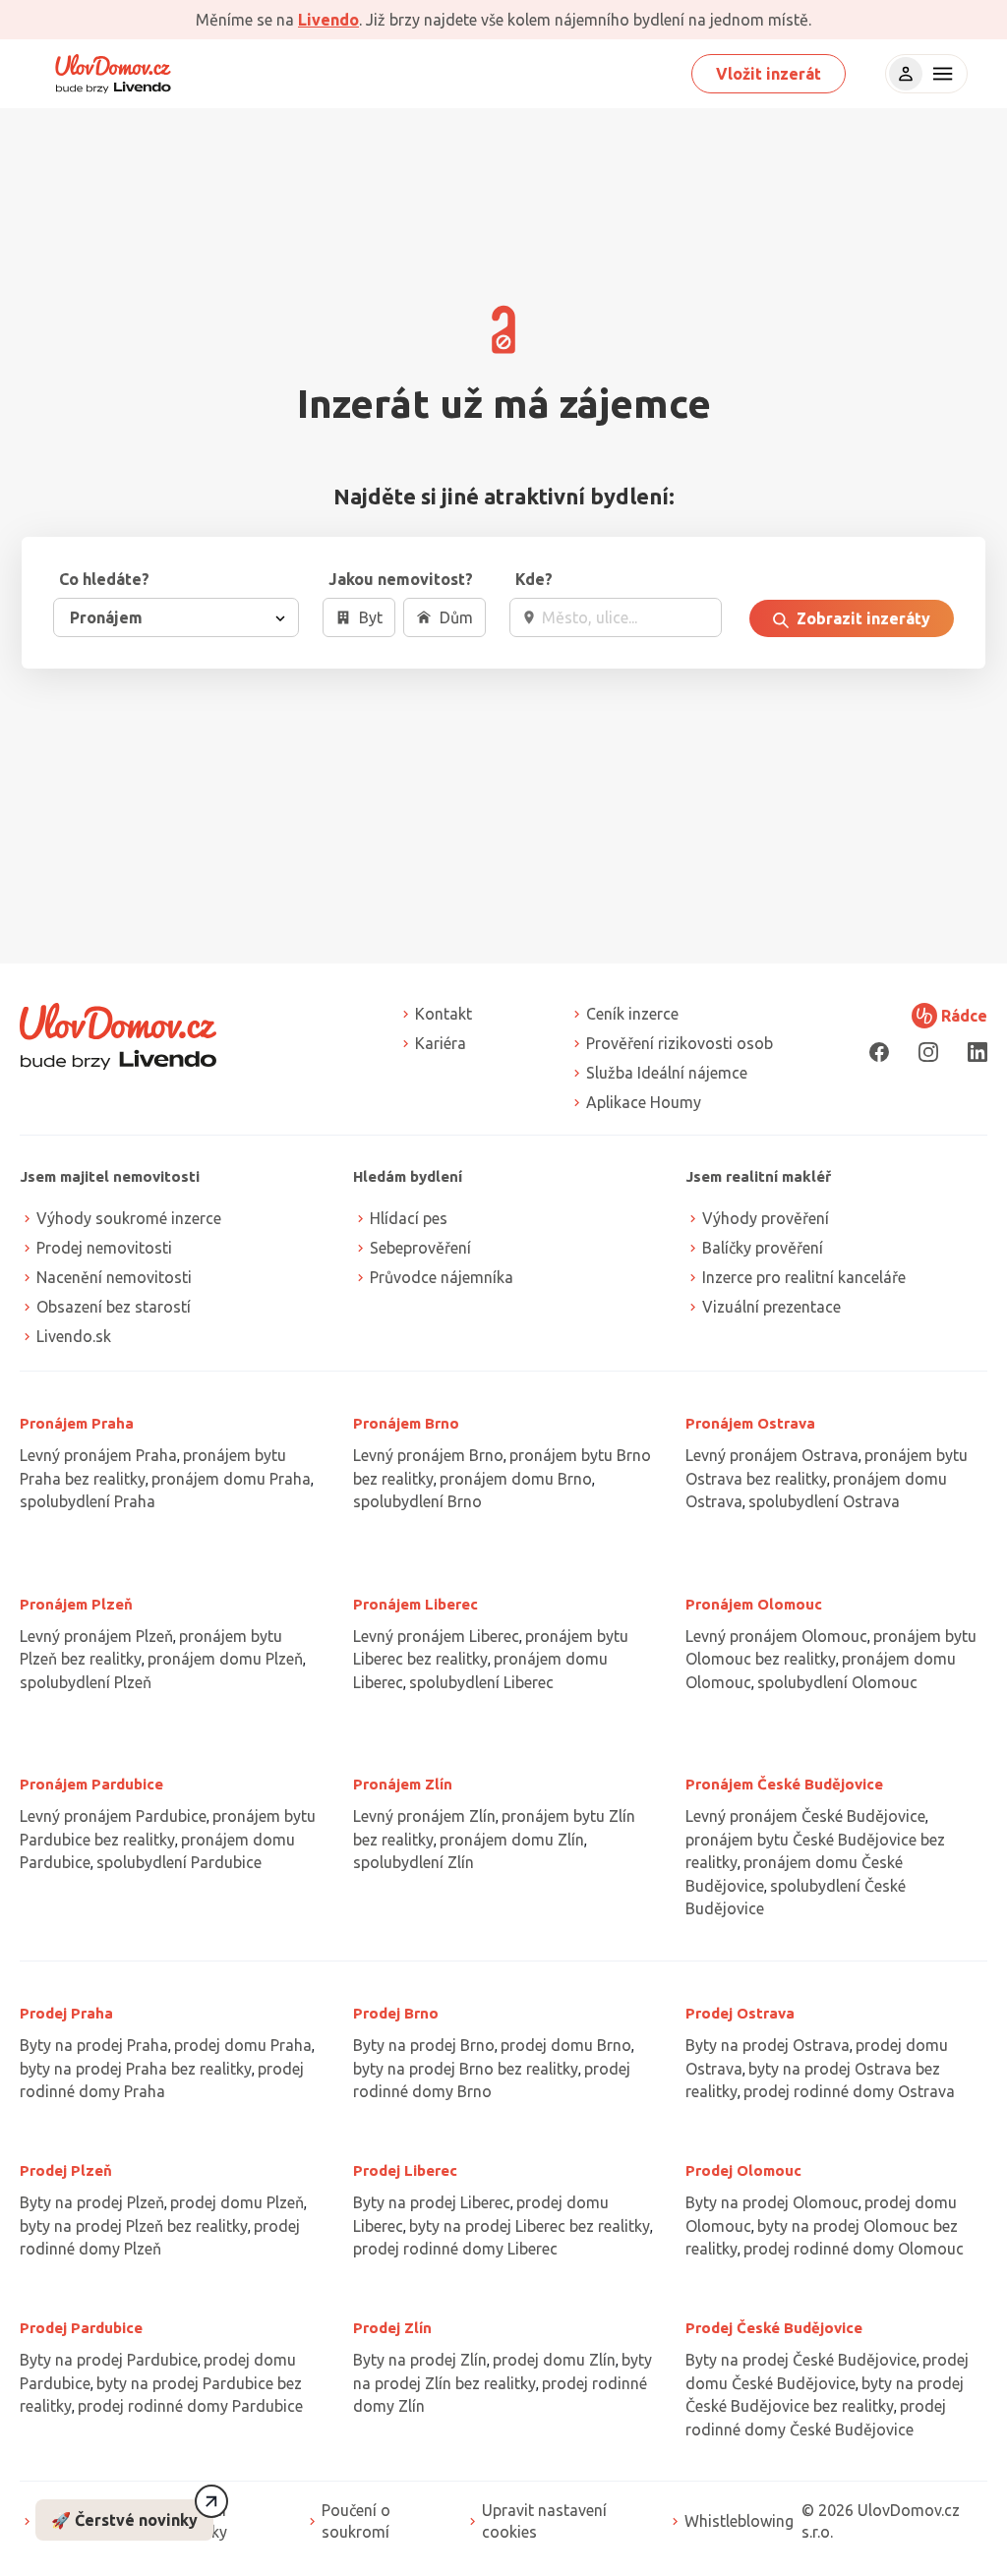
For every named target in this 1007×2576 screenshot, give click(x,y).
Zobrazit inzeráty (861, 618)
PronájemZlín (403, 1784)
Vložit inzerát (769, 74)
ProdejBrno (396, 2013)
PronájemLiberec (415, 1604)
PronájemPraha (77, 1423)
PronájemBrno (406, 1423)
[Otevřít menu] (940, 74)
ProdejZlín (392, 2328)
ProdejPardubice (81, 2328)
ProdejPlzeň (66, 2170)
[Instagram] (928, 1052)
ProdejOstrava (740, 2013)
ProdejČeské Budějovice (774, 2328)
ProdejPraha (66, 2013)
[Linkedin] (977, 1052)
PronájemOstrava (750, 1423)
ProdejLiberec (405, 2170)
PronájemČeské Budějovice (784, 1784)
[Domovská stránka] (113, 74)
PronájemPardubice (91, 1784)
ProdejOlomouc (743, 2170)
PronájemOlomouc (754, 1604)
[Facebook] (879, 1052)
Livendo (328, 20)
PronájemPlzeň (76, 1604)
